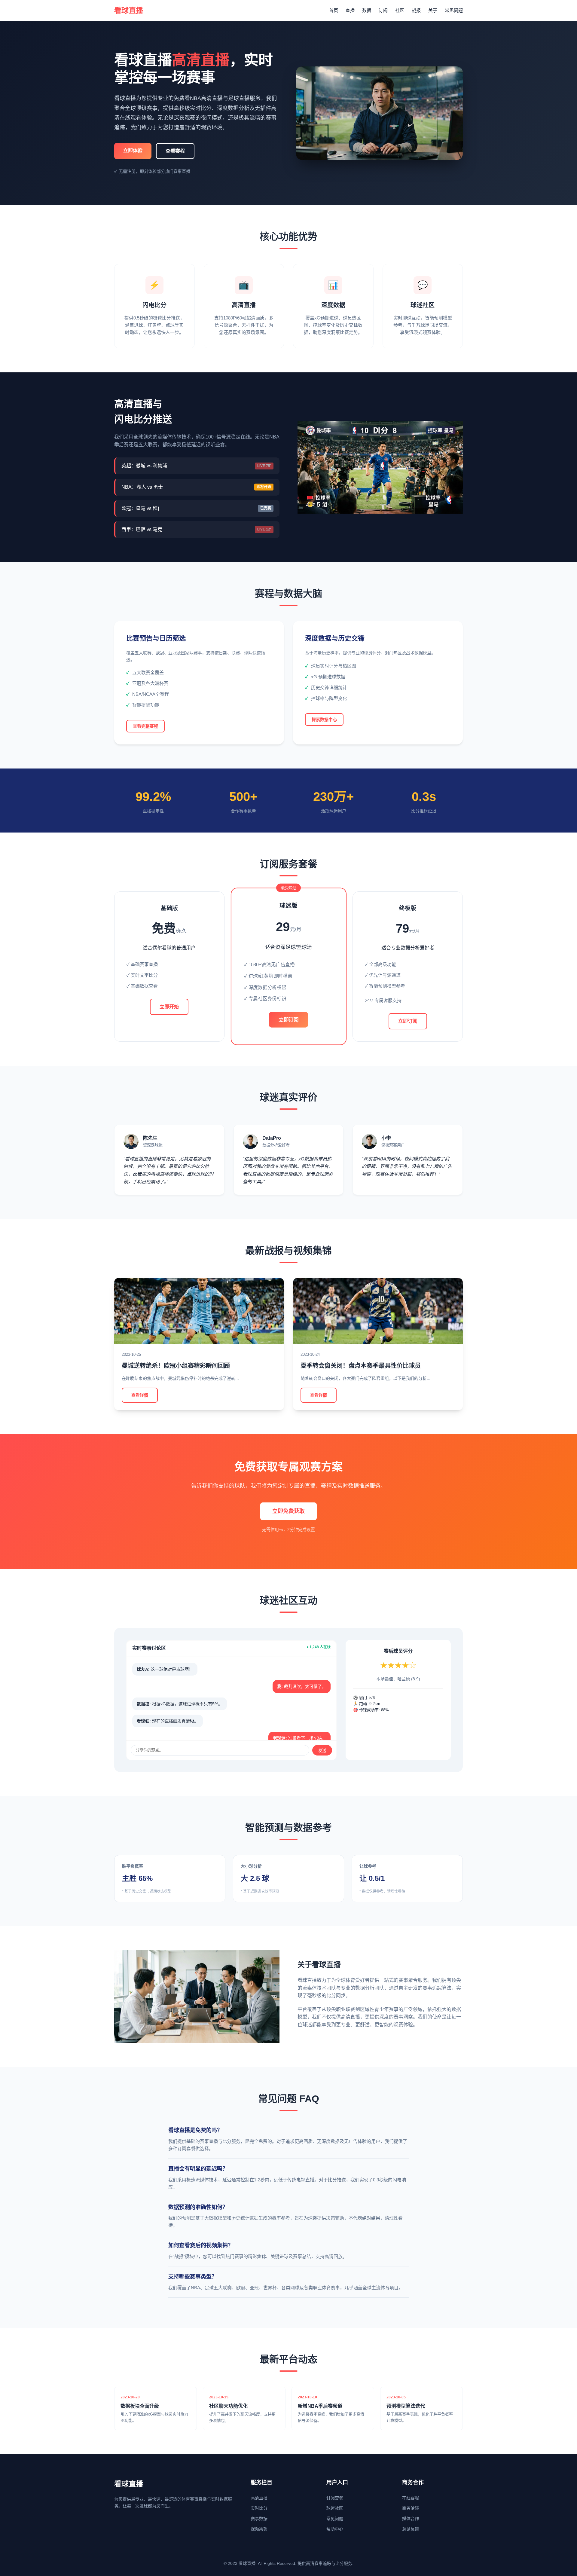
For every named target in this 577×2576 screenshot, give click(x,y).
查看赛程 (175, 151)
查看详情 (140, 1395)
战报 (416, 10)
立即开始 (169, 1007)
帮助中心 (335, 2529)
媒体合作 (411, 2519)
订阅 (383, 10)
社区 (400, 10)
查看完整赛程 (145, 726)
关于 (433, 10)
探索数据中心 (324, 720)
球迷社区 (335, 2508)
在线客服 (411, 2498)
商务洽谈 (411, 2508)
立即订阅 (288, 1020)
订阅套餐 (335, 2498)
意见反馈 (411, 2529)
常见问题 (454, 10)
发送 (322, 1751)
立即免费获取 (288, 1511)
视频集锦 (259, 2529)
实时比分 (259, 2508)
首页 (334, 10)
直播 (350, 10)
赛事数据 (259, 2519)
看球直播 (129, 10)
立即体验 (133, 150)
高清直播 (259, 2498)
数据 (367, 10)
